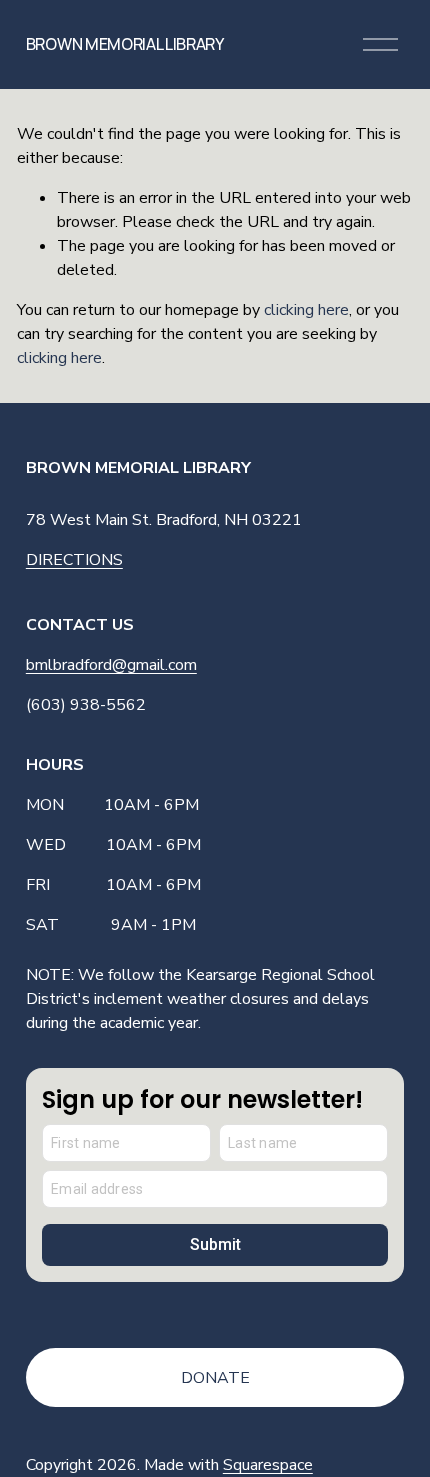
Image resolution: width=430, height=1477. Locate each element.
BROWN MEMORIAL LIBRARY (125, 44)
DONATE (215, 1378)
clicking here (306, 310)
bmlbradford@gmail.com (111, 665)
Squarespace (268, 1465)
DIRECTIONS (74, 560)
